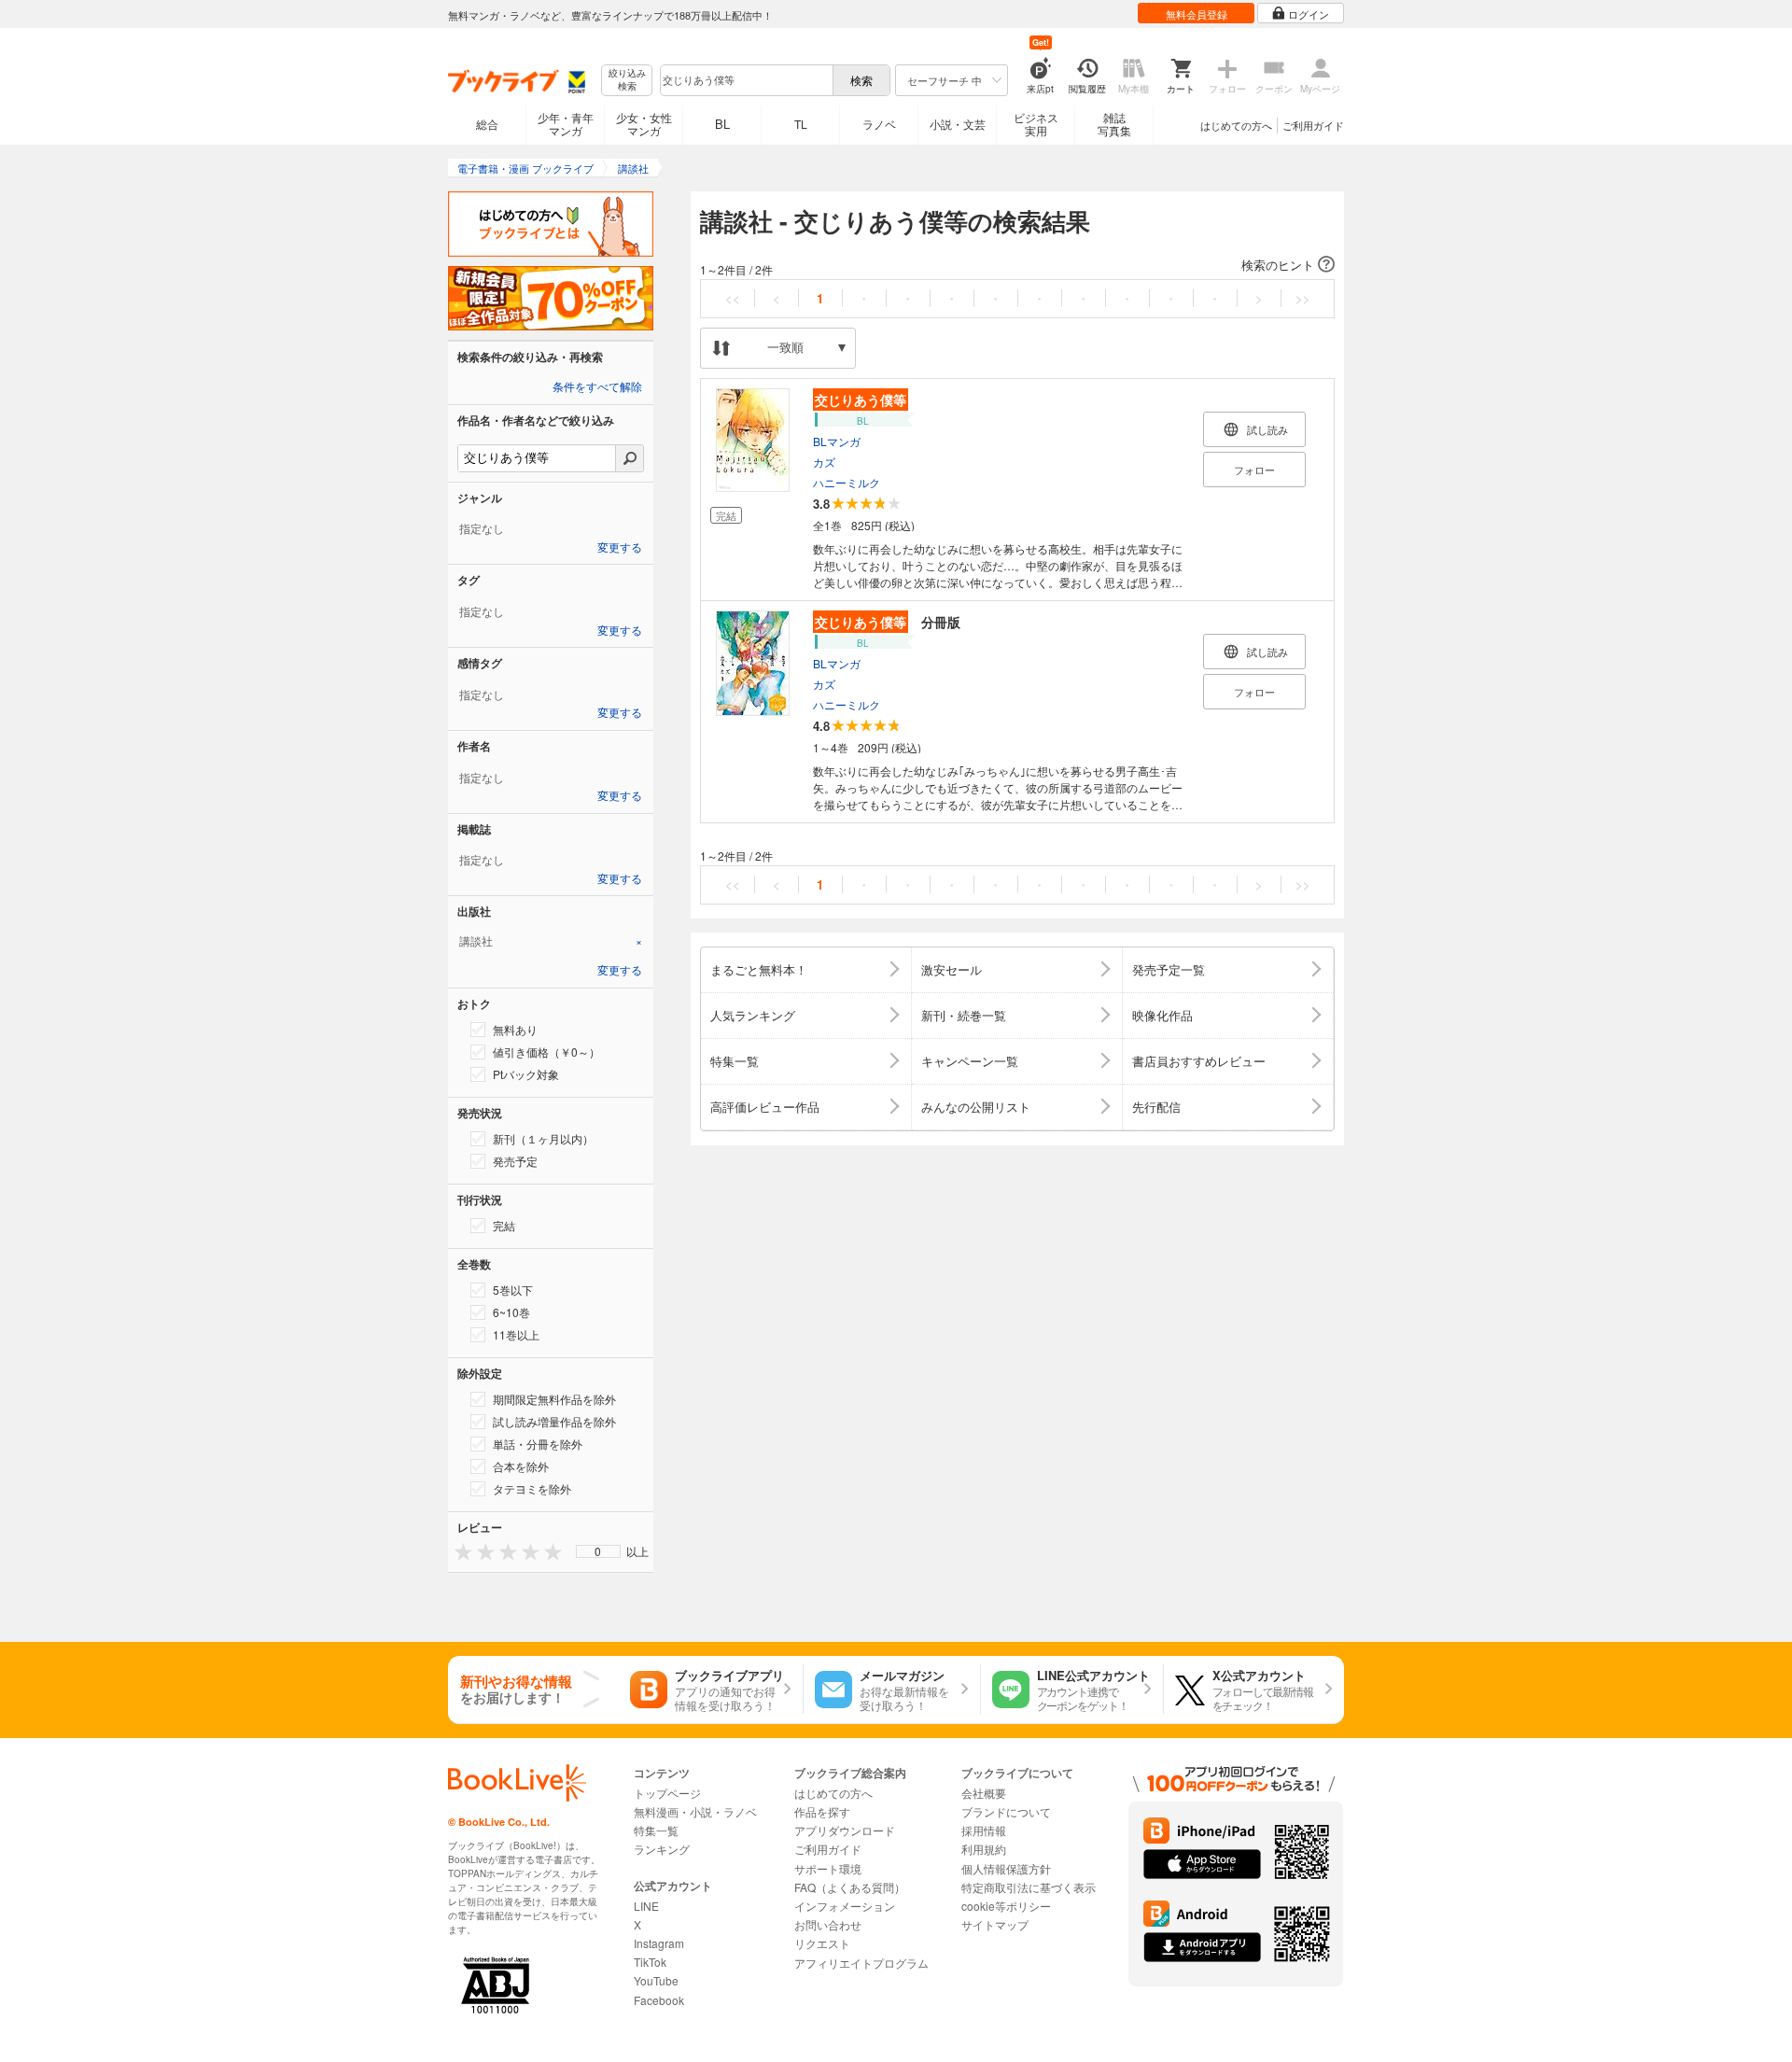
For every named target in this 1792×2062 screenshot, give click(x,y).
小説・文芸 (958, 124)
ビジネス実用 (1036, 124)
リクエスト (822, 1943)
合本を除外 (521, 1466)
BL (722, 124)
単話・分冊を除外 (538, 1444)
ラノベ (879, 124)
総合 (487, 124)
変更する (620, 548)
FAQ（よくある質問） (850, 1887)
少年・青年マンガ (566, 124)
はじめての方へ (1236, 125)
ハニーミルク (847, 482)
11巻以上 (516, 1334)
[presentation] (459, 1551)
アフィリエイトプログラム (861, 1963)
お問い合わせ (828, 1924)
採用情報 (984, 1830)
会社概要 (984, 1793)
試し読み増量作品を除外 (554, 1421)
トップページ (667, 1793)
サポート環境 (828, 1868)
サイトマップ (995, 1924)
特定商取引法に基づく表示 (1029, 1887)
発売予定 (515, 1161)
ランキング (662, 1849)
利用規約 (984, 1849)
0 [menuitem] (598, 1551)
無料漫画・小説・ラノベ (695, 1811)
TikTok (650, 1962)
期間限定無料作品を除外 (554, 1399)
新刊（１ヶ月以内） (543, 1138)
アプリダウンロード (845, 1830)
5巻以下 (513, 1290)
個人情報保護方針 (1006, 1868)
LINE (646, 1906)
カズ (824, 462)
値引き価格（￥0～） (546, 1052)
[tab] (551, 941)
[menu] (598, 1551)
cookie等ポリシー (1006, 1906)
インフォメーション (845, 1906)
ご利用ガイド (1313, 125)
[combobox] (746, 80)
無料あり (515, 1029)
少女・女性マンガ (644, 124)
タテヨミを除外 (532, 1488)
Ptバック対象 (526, 1074)
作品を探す (822, 1811)
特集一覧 (656, 1830)
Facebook (659, 2000)
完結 (504, 1225)
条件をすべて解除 (597, 387)
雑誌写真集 (1114, 124)
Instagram (659, 1943)
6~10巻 (511, 1312)
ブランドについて (1006, 1811)
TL (801, 124)
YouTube (656, 1980)
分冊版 (888, 622)
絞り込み (627, 80)
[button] (1017, 265)
